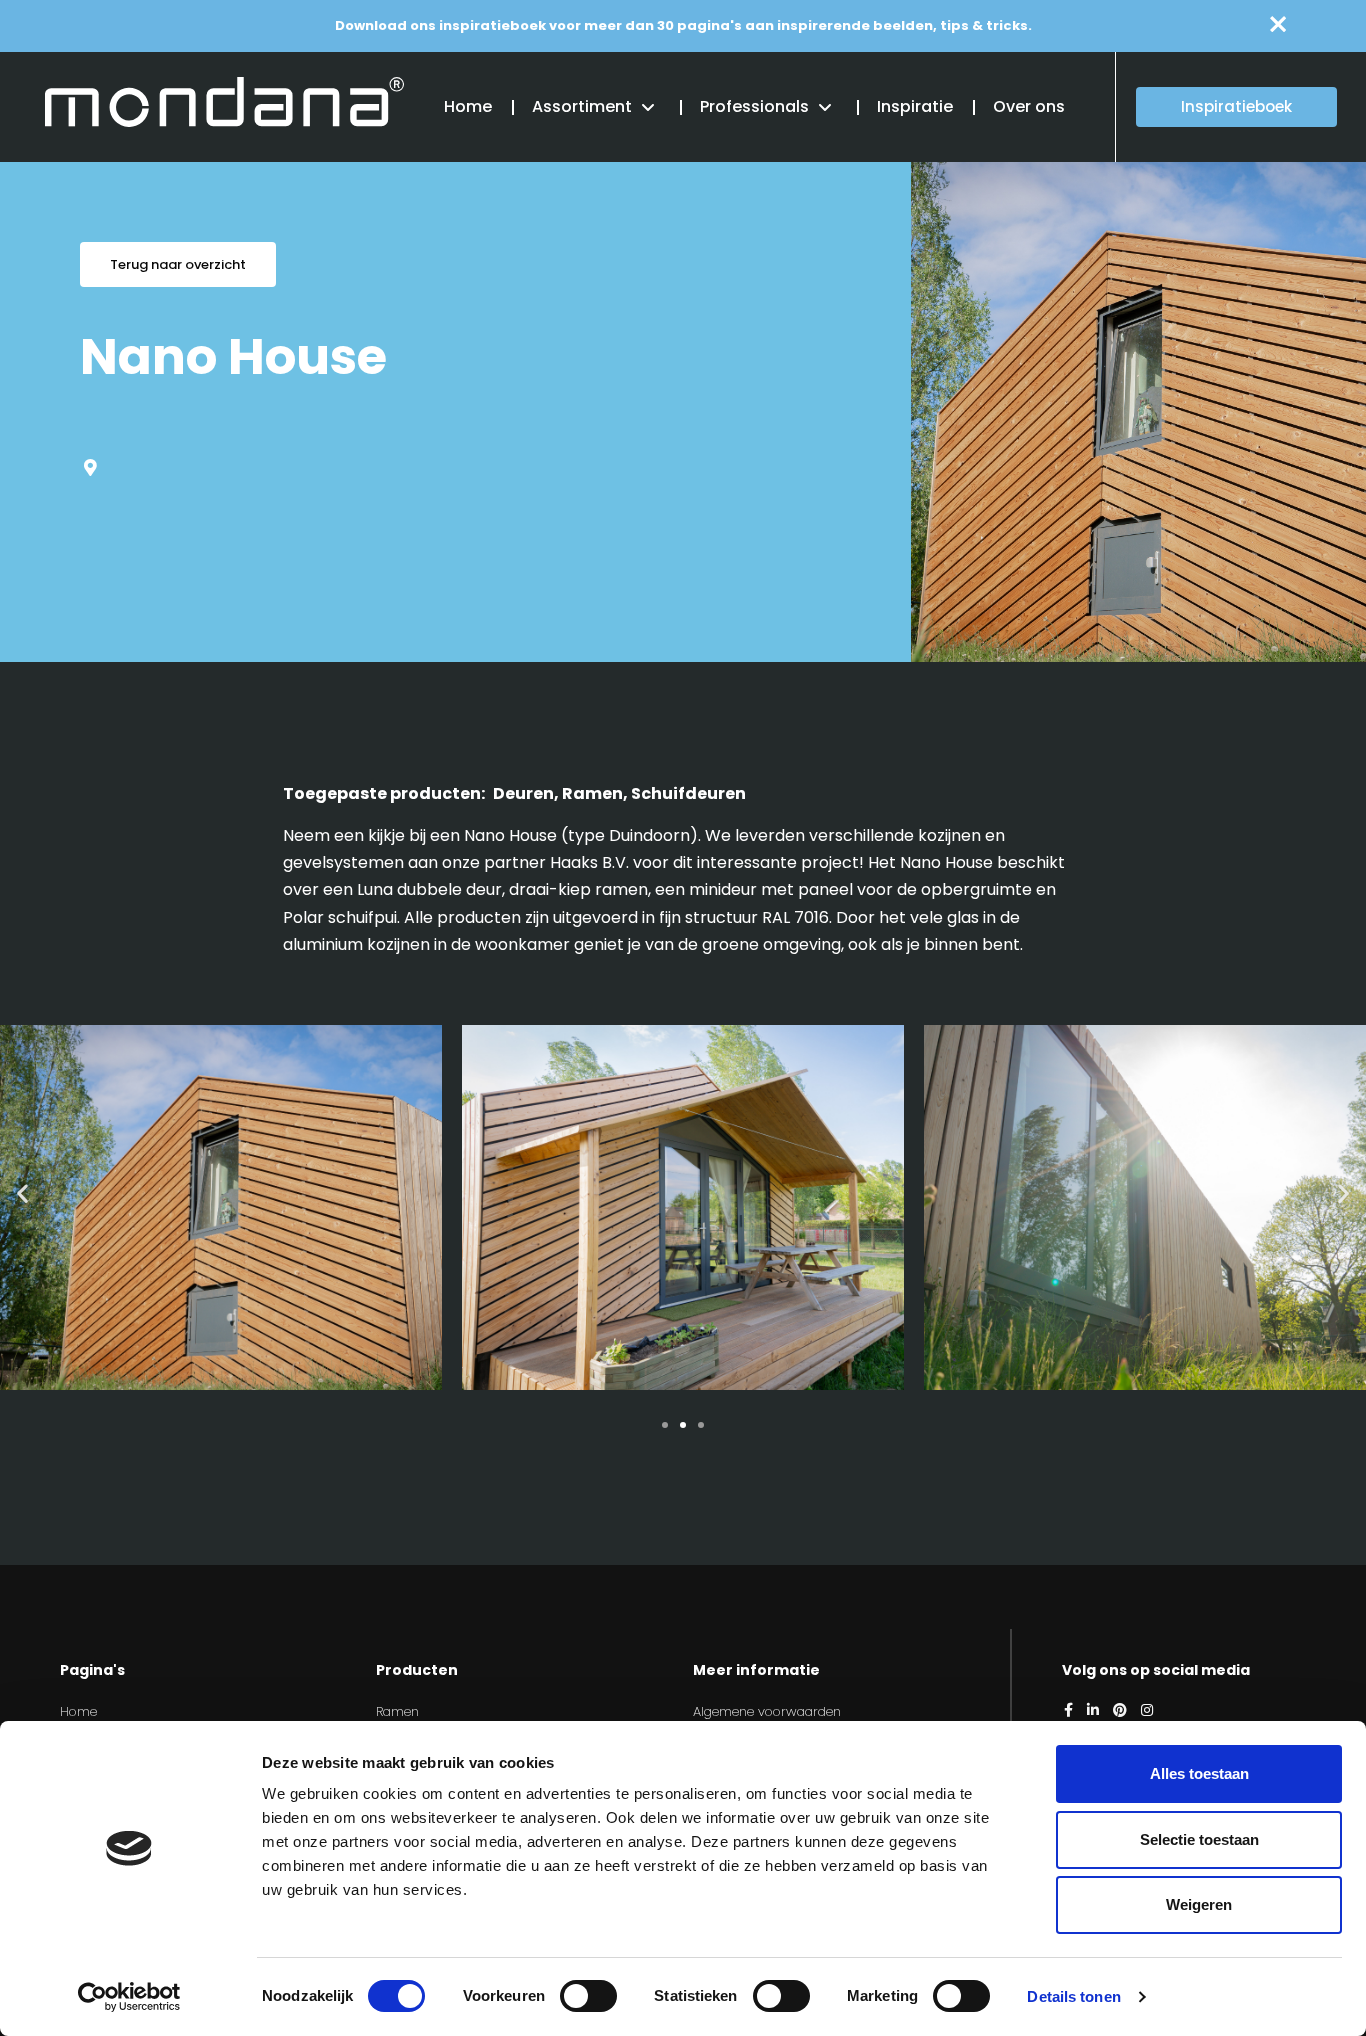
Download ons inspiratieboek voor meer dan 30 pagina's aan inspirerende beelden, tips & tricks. (683, 25)
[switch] (588, 1996)
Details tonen (1073, 1996)
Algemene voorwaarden (767, 1711)
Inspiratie (915, 106)
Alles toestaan (1199, 1773)
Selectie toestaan (1199, 1839)
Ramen (397, 1711)
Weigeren (1199, 1904)
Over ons (1029, 106)
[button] (22, 1192)
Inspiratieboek (1236, 106)
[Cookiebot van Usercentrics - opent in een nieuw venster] (129, 1997)
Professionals (754, 106)
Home (468, 106)
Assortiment (582, 106)
